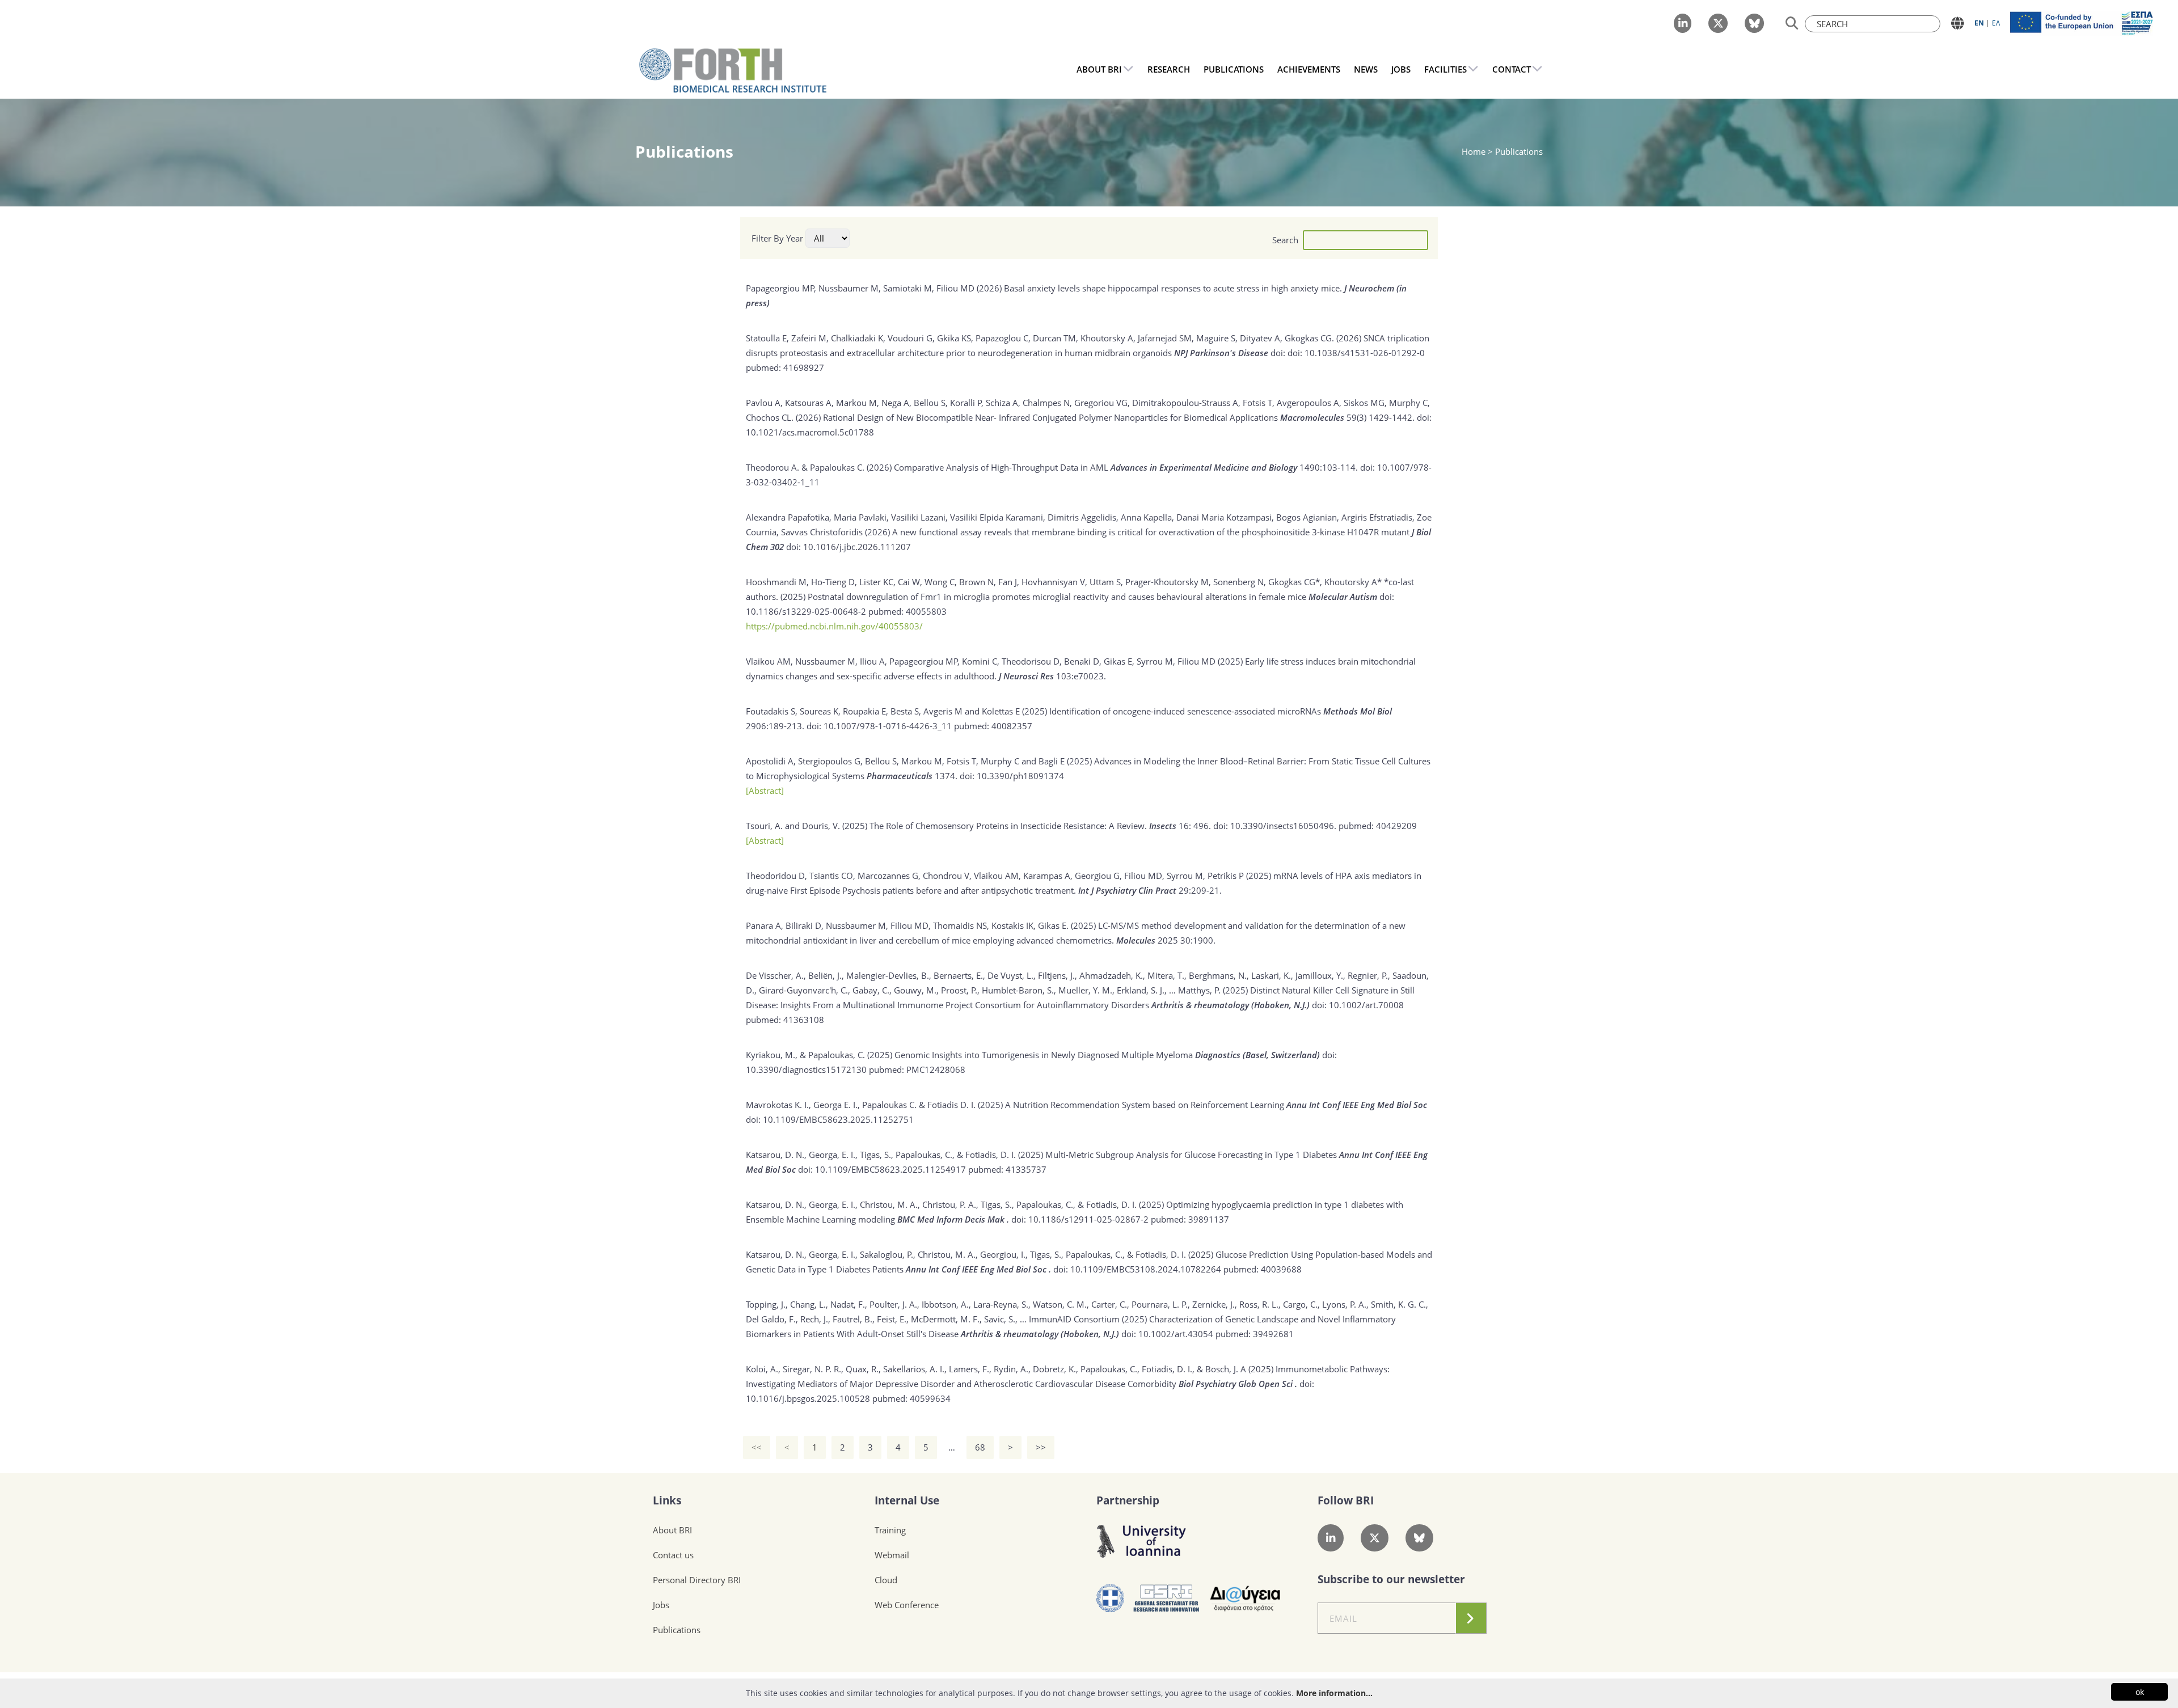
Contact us (673, 1555)
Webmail (892, 1555)
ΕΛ (1996, 23)
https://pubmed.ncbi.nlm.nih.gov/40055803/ (834, 626)
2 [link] (843, 1447)
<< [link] (757, 1447)
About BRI (672, 1530)
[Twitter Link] (1718, 23)
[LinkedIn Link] (1683, 23)
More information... (1334, 1693)
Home (1475, 151)
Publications (677, 1630)
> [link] (1010, 1447)
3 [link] (870, 1447)
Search (1285, 240)
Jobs (661, 1605)
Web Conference (907, 1605)
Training (890, 1530)
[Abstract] (765, 790)
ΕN (1979, 23)
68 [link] (980, 1447)
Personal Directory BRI (697, 1580)
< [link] (787, 1447)
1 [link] (815, 1447)
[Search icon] (1792, 24)
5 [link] (926, 1447)
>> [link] (1041, 1447)
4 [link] (898, 1447)
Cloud (886, 1580)
